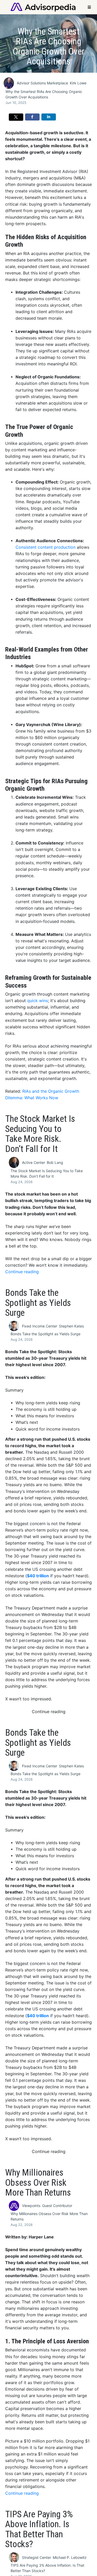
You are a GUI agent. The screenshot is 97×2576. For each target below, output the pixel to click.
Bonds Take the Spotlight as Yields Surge (46, 1334)
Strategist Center (36, 2557)
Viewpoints (31, 2206)
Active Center (33, 1162)
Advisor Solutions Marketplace (42, 83)
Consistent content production (46, 547)
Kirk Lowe (78, 83)
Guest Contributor (57, 2206)
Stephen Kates (71, 1326)
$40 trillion (38, 1576)
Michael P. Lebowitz (70, 2557)
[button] (16, 117)
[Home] (43, 7)
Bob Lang (55, 1162)
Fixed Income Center (40, 1326)
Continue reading (22, 1272)
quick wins (38, 1001)
